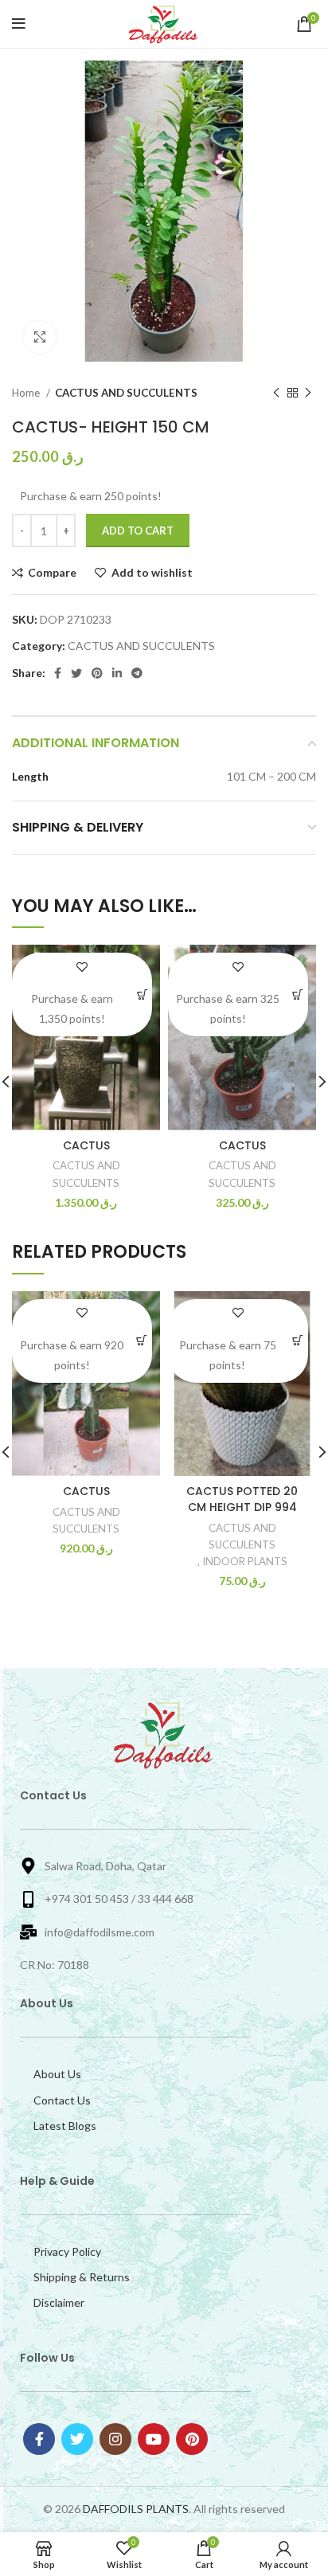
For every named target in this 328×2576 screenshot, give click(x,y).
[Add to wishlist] (82, 967)
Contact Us (62, 2100)
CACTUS (86, 1145)
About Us (57, 2074)
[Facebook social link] (58, 673)
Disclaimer (59, 2302)
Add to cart (138, 530)
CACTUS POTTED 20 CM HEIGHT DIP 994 (242, 1499)
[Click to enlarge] (40, 337)
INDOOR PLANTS (245, 1561)
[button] (143, 994)
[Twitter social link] (76, 673)
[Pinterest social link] (97, 673)
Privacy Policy (67, 2251)
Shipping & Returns (82, 2277)
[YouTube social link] (154, 2439)
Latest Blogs (65, 2126)
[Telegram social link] (137, 673)
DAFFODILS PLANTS (136, 2509)
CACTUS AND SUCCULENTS (126, 393)
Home (27, 393)
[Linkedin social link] (117, 673)
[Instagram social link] (115, 2439)
